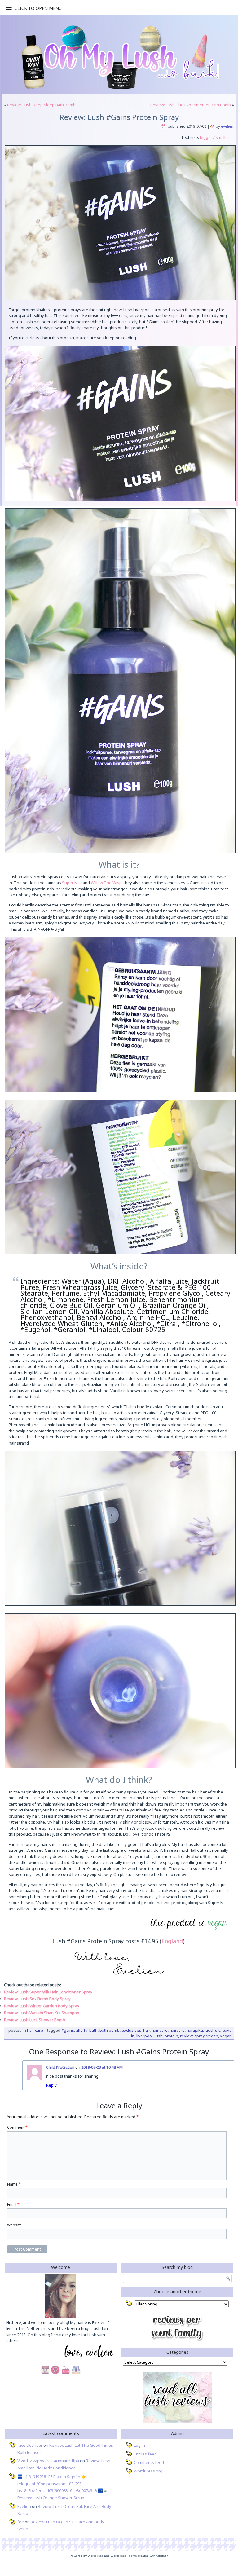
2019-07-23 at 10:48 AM (102, 2067)
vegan (212, 2036)
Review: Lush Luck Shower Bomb (35, 2020)
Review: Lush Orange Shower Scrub (51, 2498)
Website (14, 2225)
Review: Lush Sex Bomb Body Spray (37, 1999)
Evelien (227, 126)
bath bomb (110, 2030)
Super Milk (72, 883)
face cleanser (30, 2445)
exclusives (131, 2030)
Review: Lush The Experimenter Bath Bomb (191, 105)
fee (21, 2522)
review (186, 2036)
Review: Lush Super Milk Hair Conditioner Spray (48, 1992)
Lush (159, 2036)
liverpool (145, 2036)
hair (146, 2030)
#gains (68, 2030)
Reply (51, 2085)
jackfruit (212, 2030)
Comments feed (149, 2462)
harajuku (195, 2030)
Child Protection (60, 2067)
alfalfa (82, 2030)
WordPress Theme (124, 2556)
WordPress (95, 2556)
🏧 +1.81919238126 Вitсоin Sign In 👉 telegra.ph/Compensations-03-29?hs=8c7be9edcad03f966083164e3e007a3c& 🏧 (60, 2484)
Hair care (35, 2030)
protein (171, 2036)
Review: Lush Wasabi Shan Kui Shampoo (42, 2013)
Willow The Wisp (106, 883)
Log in (139, 2445)
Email (13, 2205)
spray (199, 2036)
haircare (177, 2030)
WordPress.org (148, 2471)
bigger (206, 137)
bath (93, 2030)
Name (14, 2184)
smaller (223, 137)
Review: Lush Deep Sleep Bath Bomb (41, 105)
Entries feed (145, 2454)
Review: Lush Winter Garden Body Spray (42, 2006)
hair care (160, 2030)
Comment (17, 2127)
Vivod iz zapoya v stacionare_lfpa (48, 2461)
